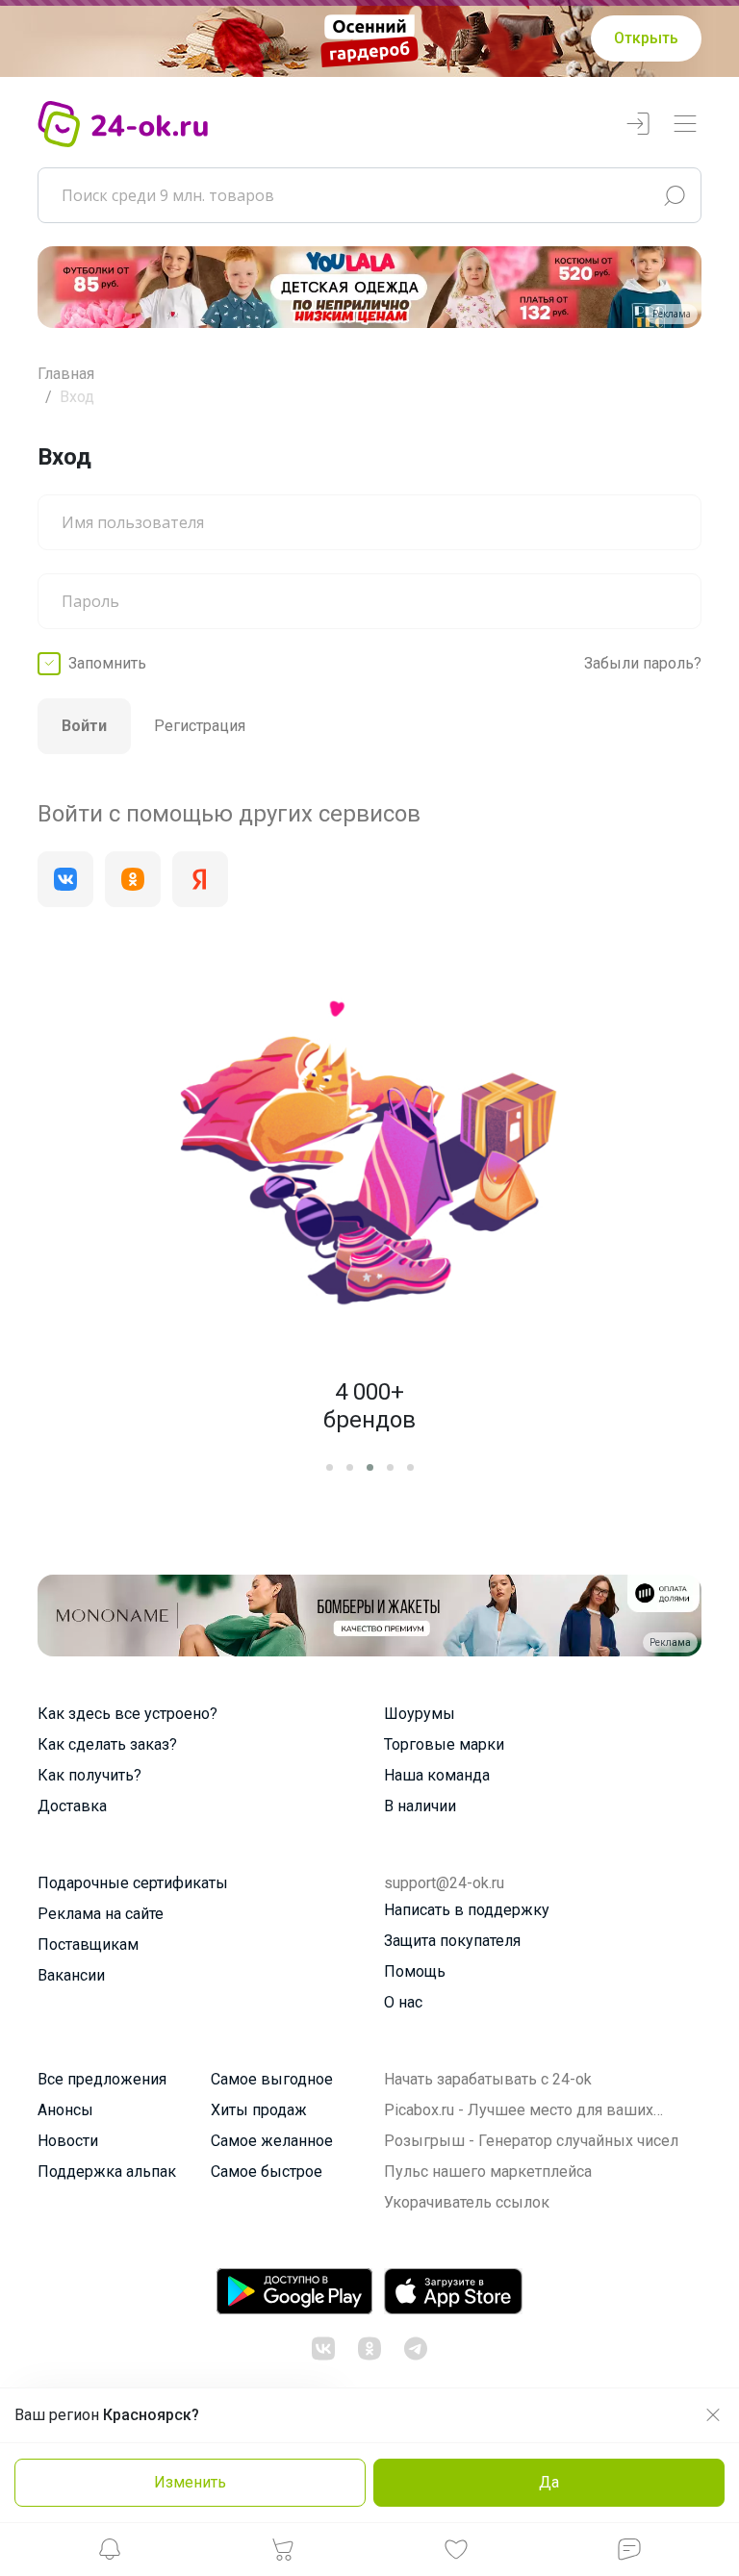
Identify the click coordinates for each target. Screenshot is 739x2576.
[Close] (587, 1012)
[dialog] (369, 1288)
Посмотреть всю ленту (487, 1551)
